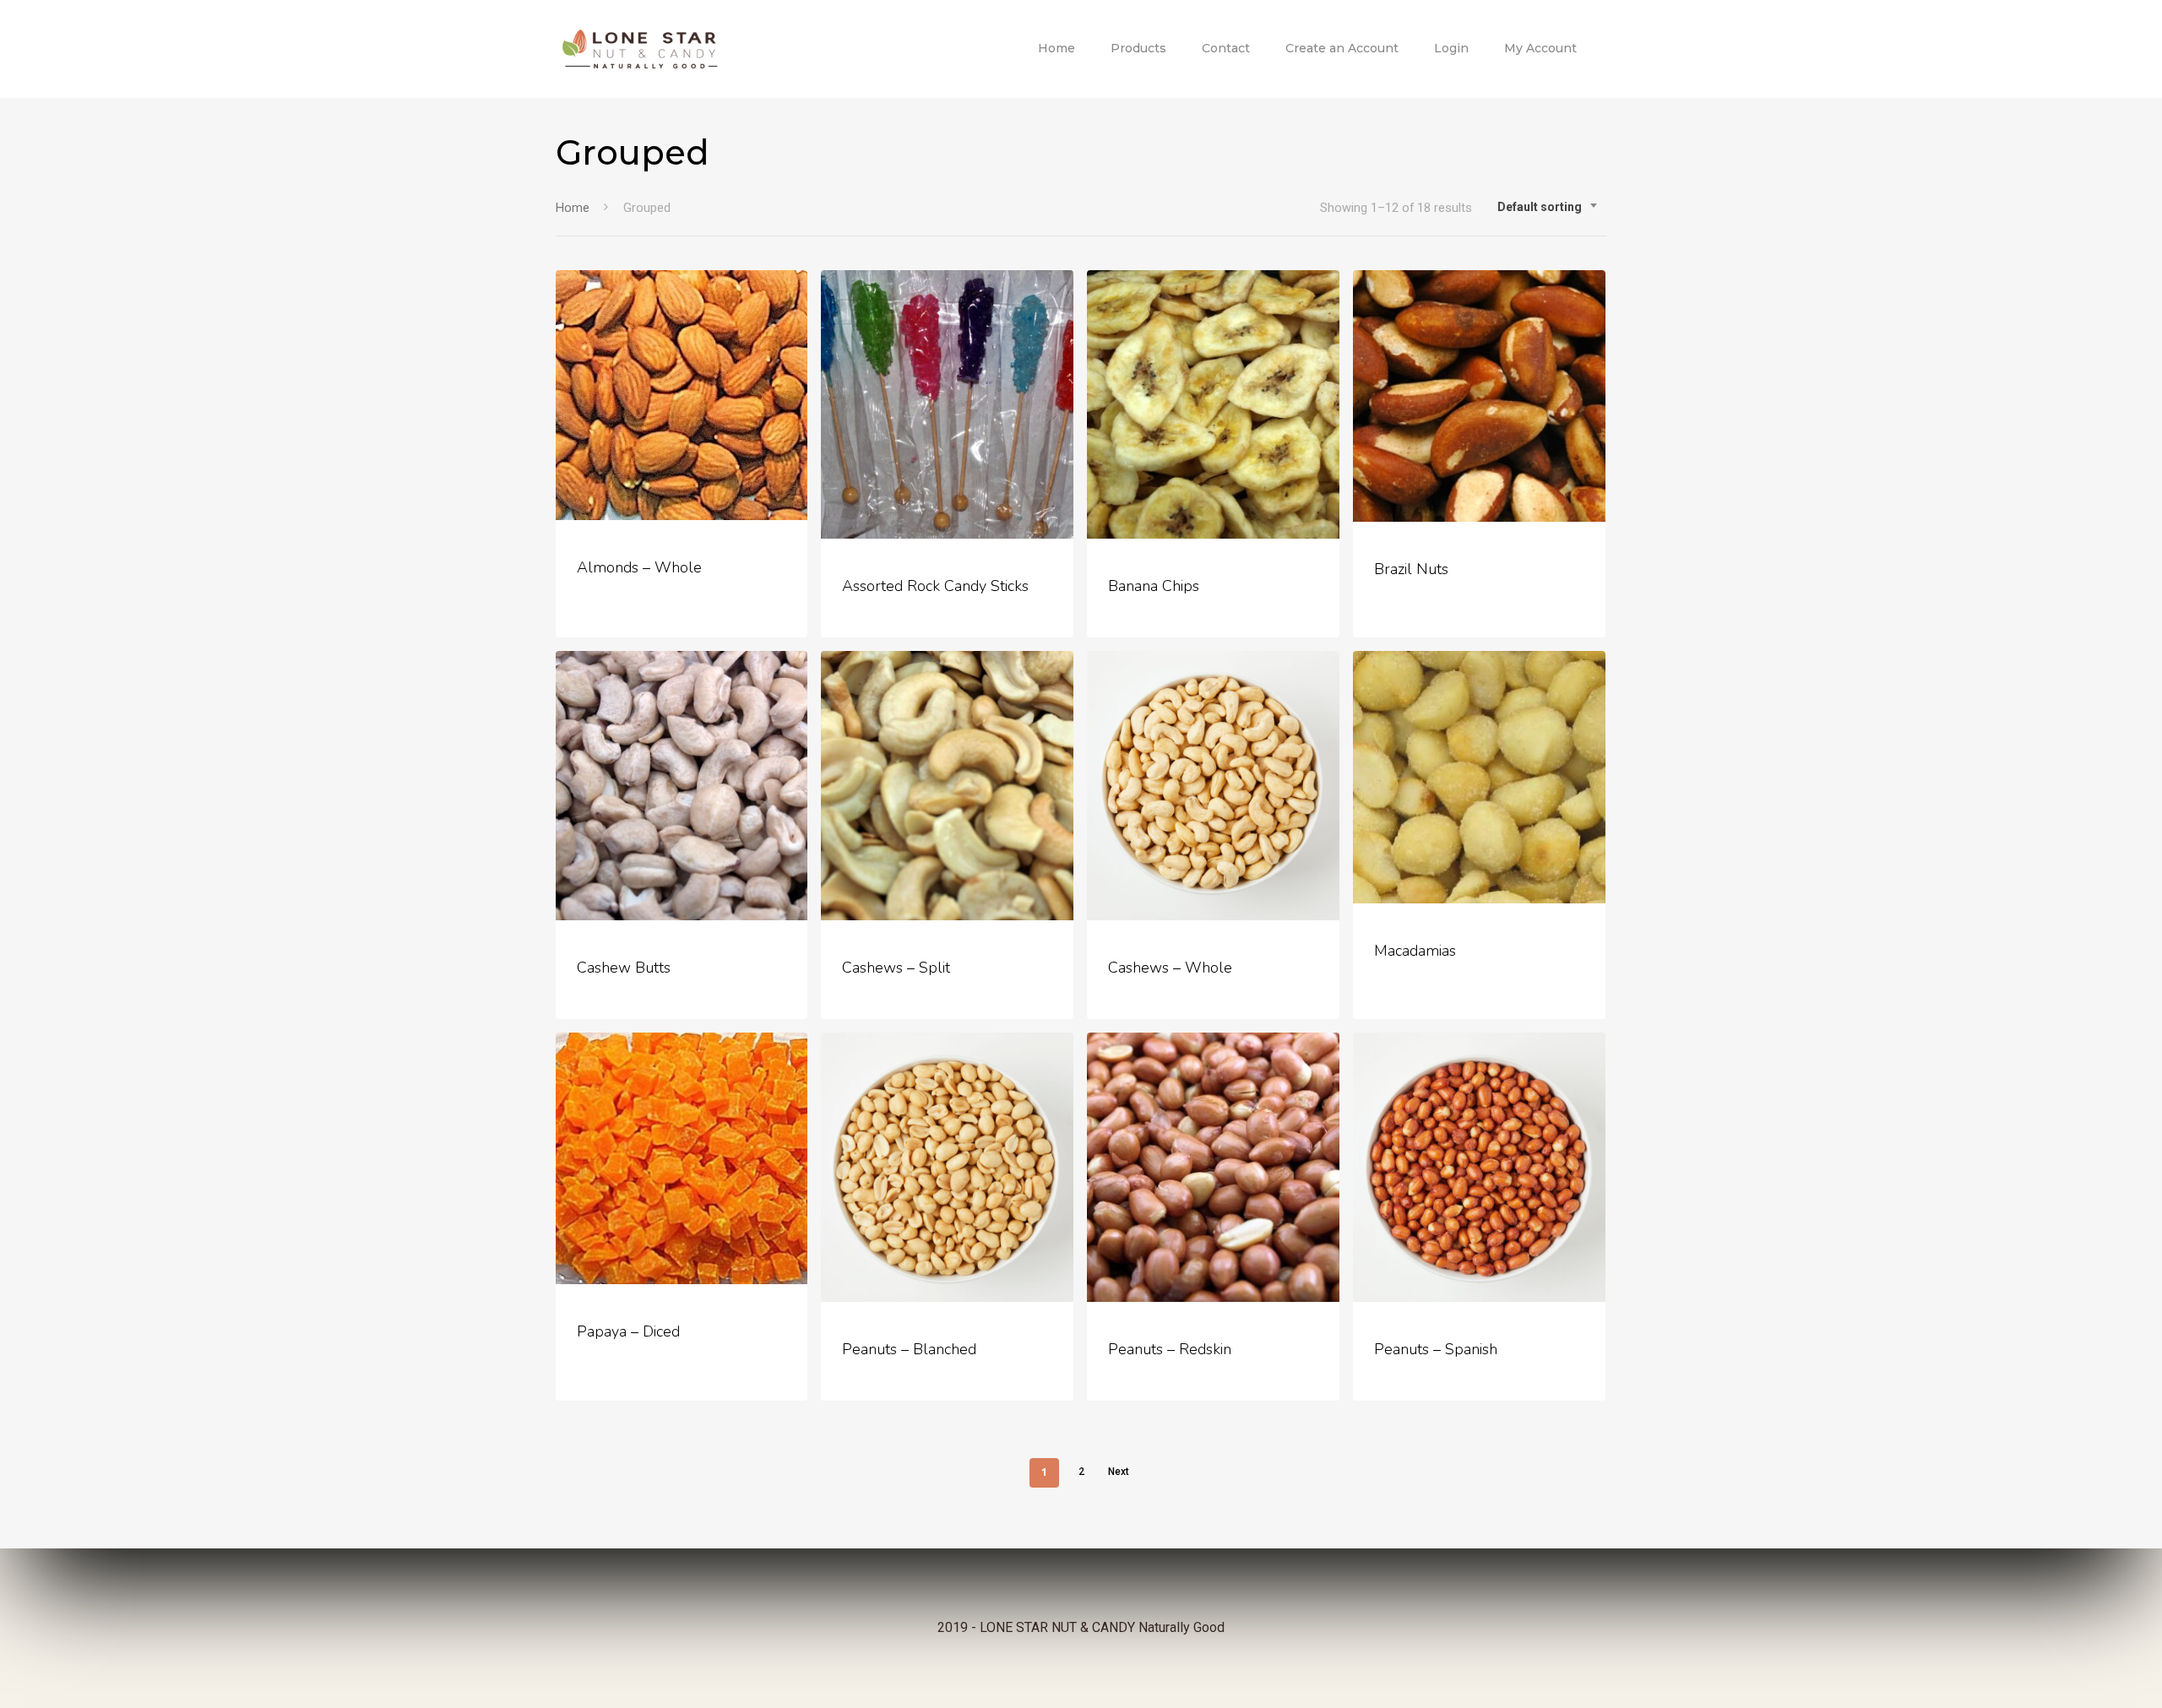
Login (1451, 48)
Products (1138, 48)
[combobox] (1548, 207)
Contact (1226, 48)
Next (1119, 1472)
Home (1057, 48)
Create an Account (1342, 48)
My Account (1540, 48)
